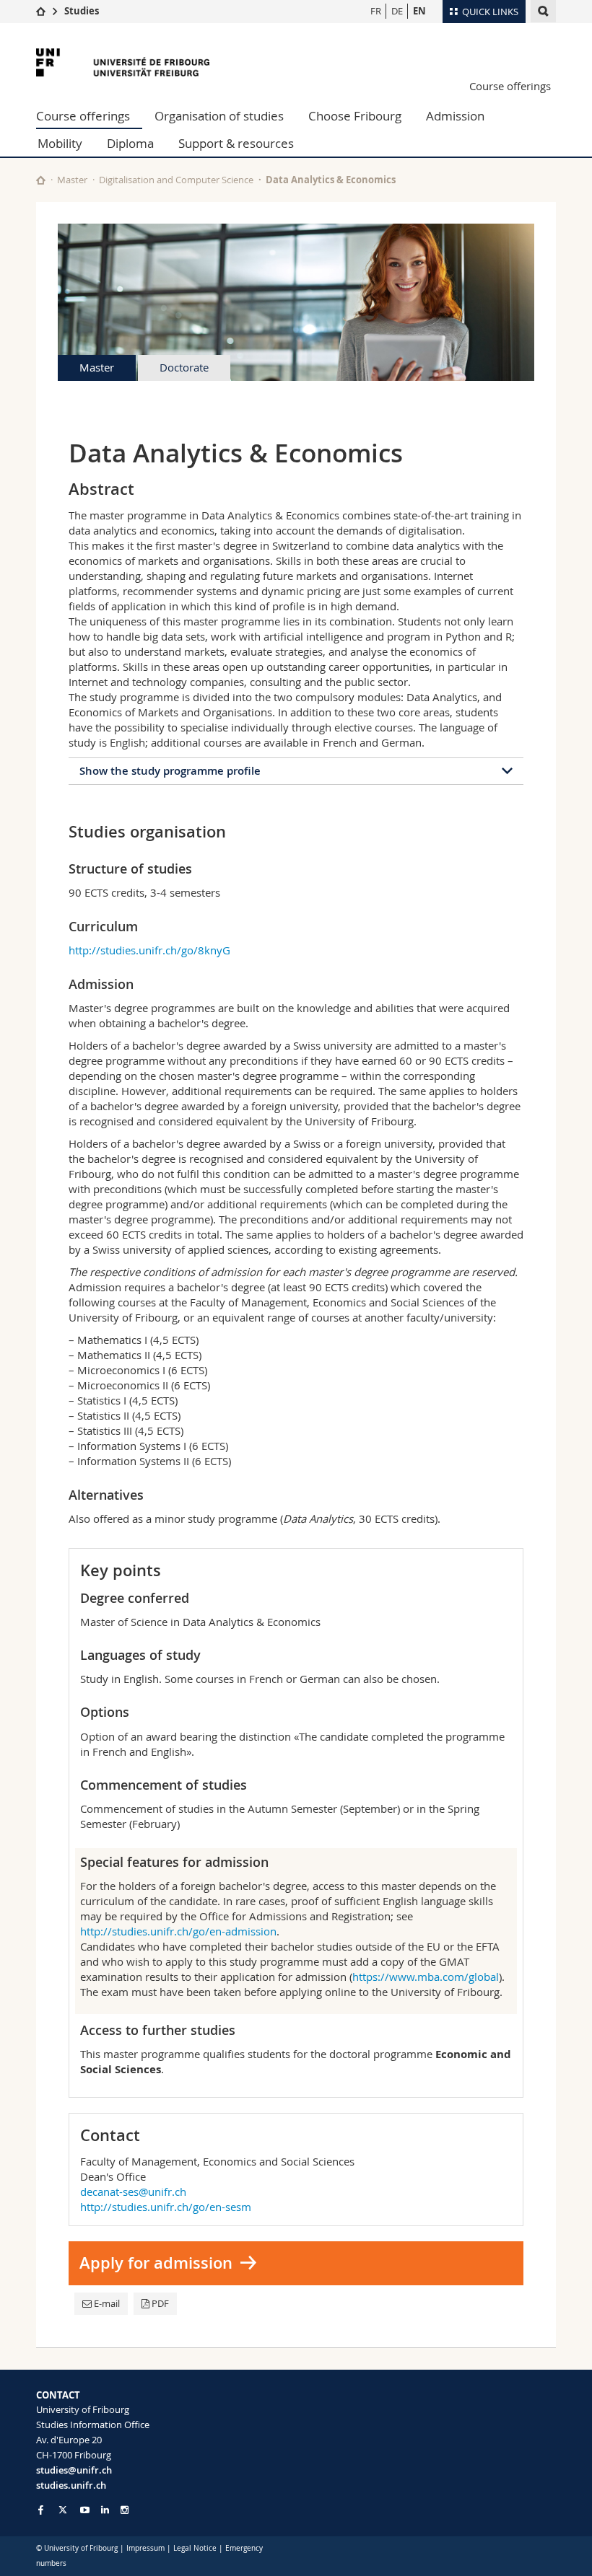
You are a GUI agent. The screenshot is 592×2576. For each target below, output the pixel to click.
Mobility (60, 143)
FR (376, 11)
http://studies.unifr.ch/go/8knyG (149, 950)
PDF (160, 2303)
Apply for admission (156, 2263)
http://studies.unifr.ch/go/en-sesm (166, 2207)
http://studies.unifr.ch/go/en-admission (178, 1931)
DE (397, 11)
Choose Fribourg (355, 116)
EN (419, 11)
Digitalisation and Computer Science (176, 180)
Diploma (130, 143)
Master (72, 180)
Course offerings (510, 86)
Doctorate (184, 367)
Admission (455, 116)
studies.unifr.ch (71, 2485)
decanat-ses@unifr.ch (133, 2192)
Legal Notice (195, 2548)
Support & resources (236, 143)
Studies (82, 11)
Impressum (145, 2548)
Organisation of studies (219, 116)
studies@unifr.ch (74, 2470)
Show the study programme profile (170, 771)
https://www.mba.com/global (426, 1977)
